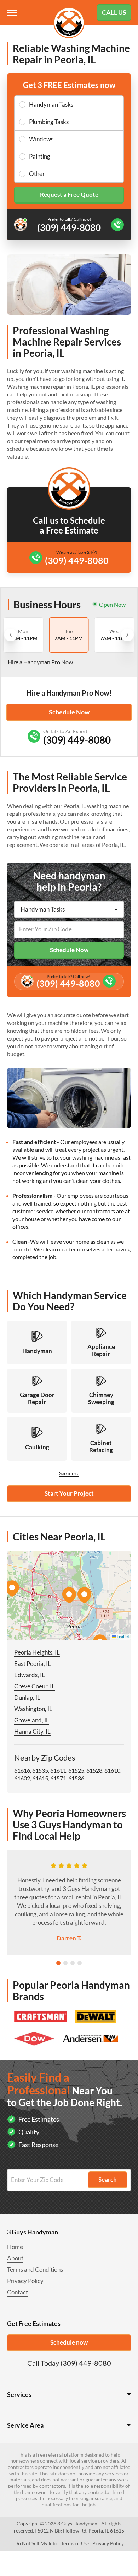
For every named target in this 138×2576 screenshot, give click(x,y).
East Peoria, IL (33, 1664)
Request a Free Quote (69, 194)
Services (19, 2394)
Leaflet (123, 1636)
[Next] (127, 635)
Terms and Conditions (35, 2270)
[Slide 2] (65, 1963)
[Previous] (11, 635)
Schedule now (69, 2342)
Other (37, 174)
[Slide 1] (58, 1963)
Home (15, 2247)
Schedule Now (69, 712)
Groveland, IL (32, 1720)
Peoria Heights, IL (37, 1652)
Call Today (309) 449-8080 (69, 2363)
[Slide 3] (73, 1963)
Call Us (114, 12)
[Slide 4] (80, 1963)
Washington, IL (33, 1709)
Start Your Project (69, 1493)
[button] (69, 1595)
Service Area (25, 2425)
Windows (41, 139)
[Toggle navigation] (13, 13)
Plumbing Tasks (49, 122)
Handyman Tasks (51, 104)
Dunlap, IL (27, 1697)
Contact (18, 2292)
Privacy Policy (25, 2281)
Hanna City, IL (32, 1731)
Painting (40, 156)
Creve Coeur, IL (34, 1686)
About (15, 2258)
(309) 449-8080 (77, 560)
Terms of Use (75, 2543)
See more (69, 1473)
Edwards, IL (30, 1675)
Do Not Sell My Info (36, 2543)
